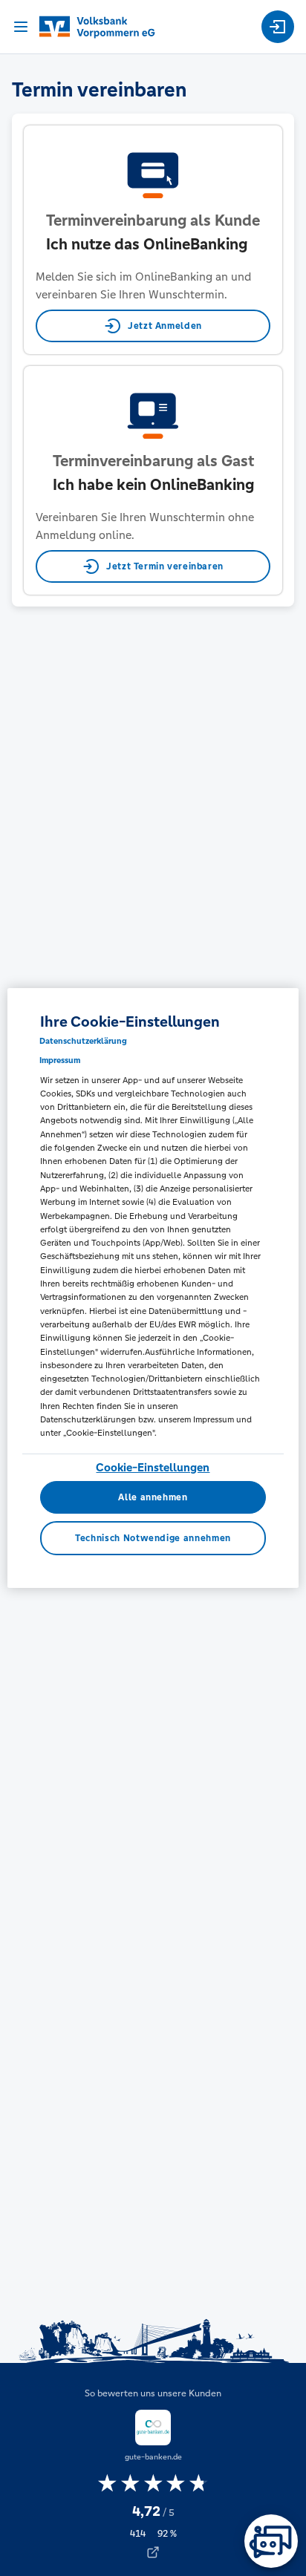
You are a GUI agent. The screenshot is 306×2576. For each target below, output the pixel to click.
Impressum (60, 1060)
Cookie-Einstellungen (153, 1467)
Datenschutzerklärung (83, 1041)
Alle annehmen (153, 1497)
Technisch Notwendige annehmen (153, 1538)
